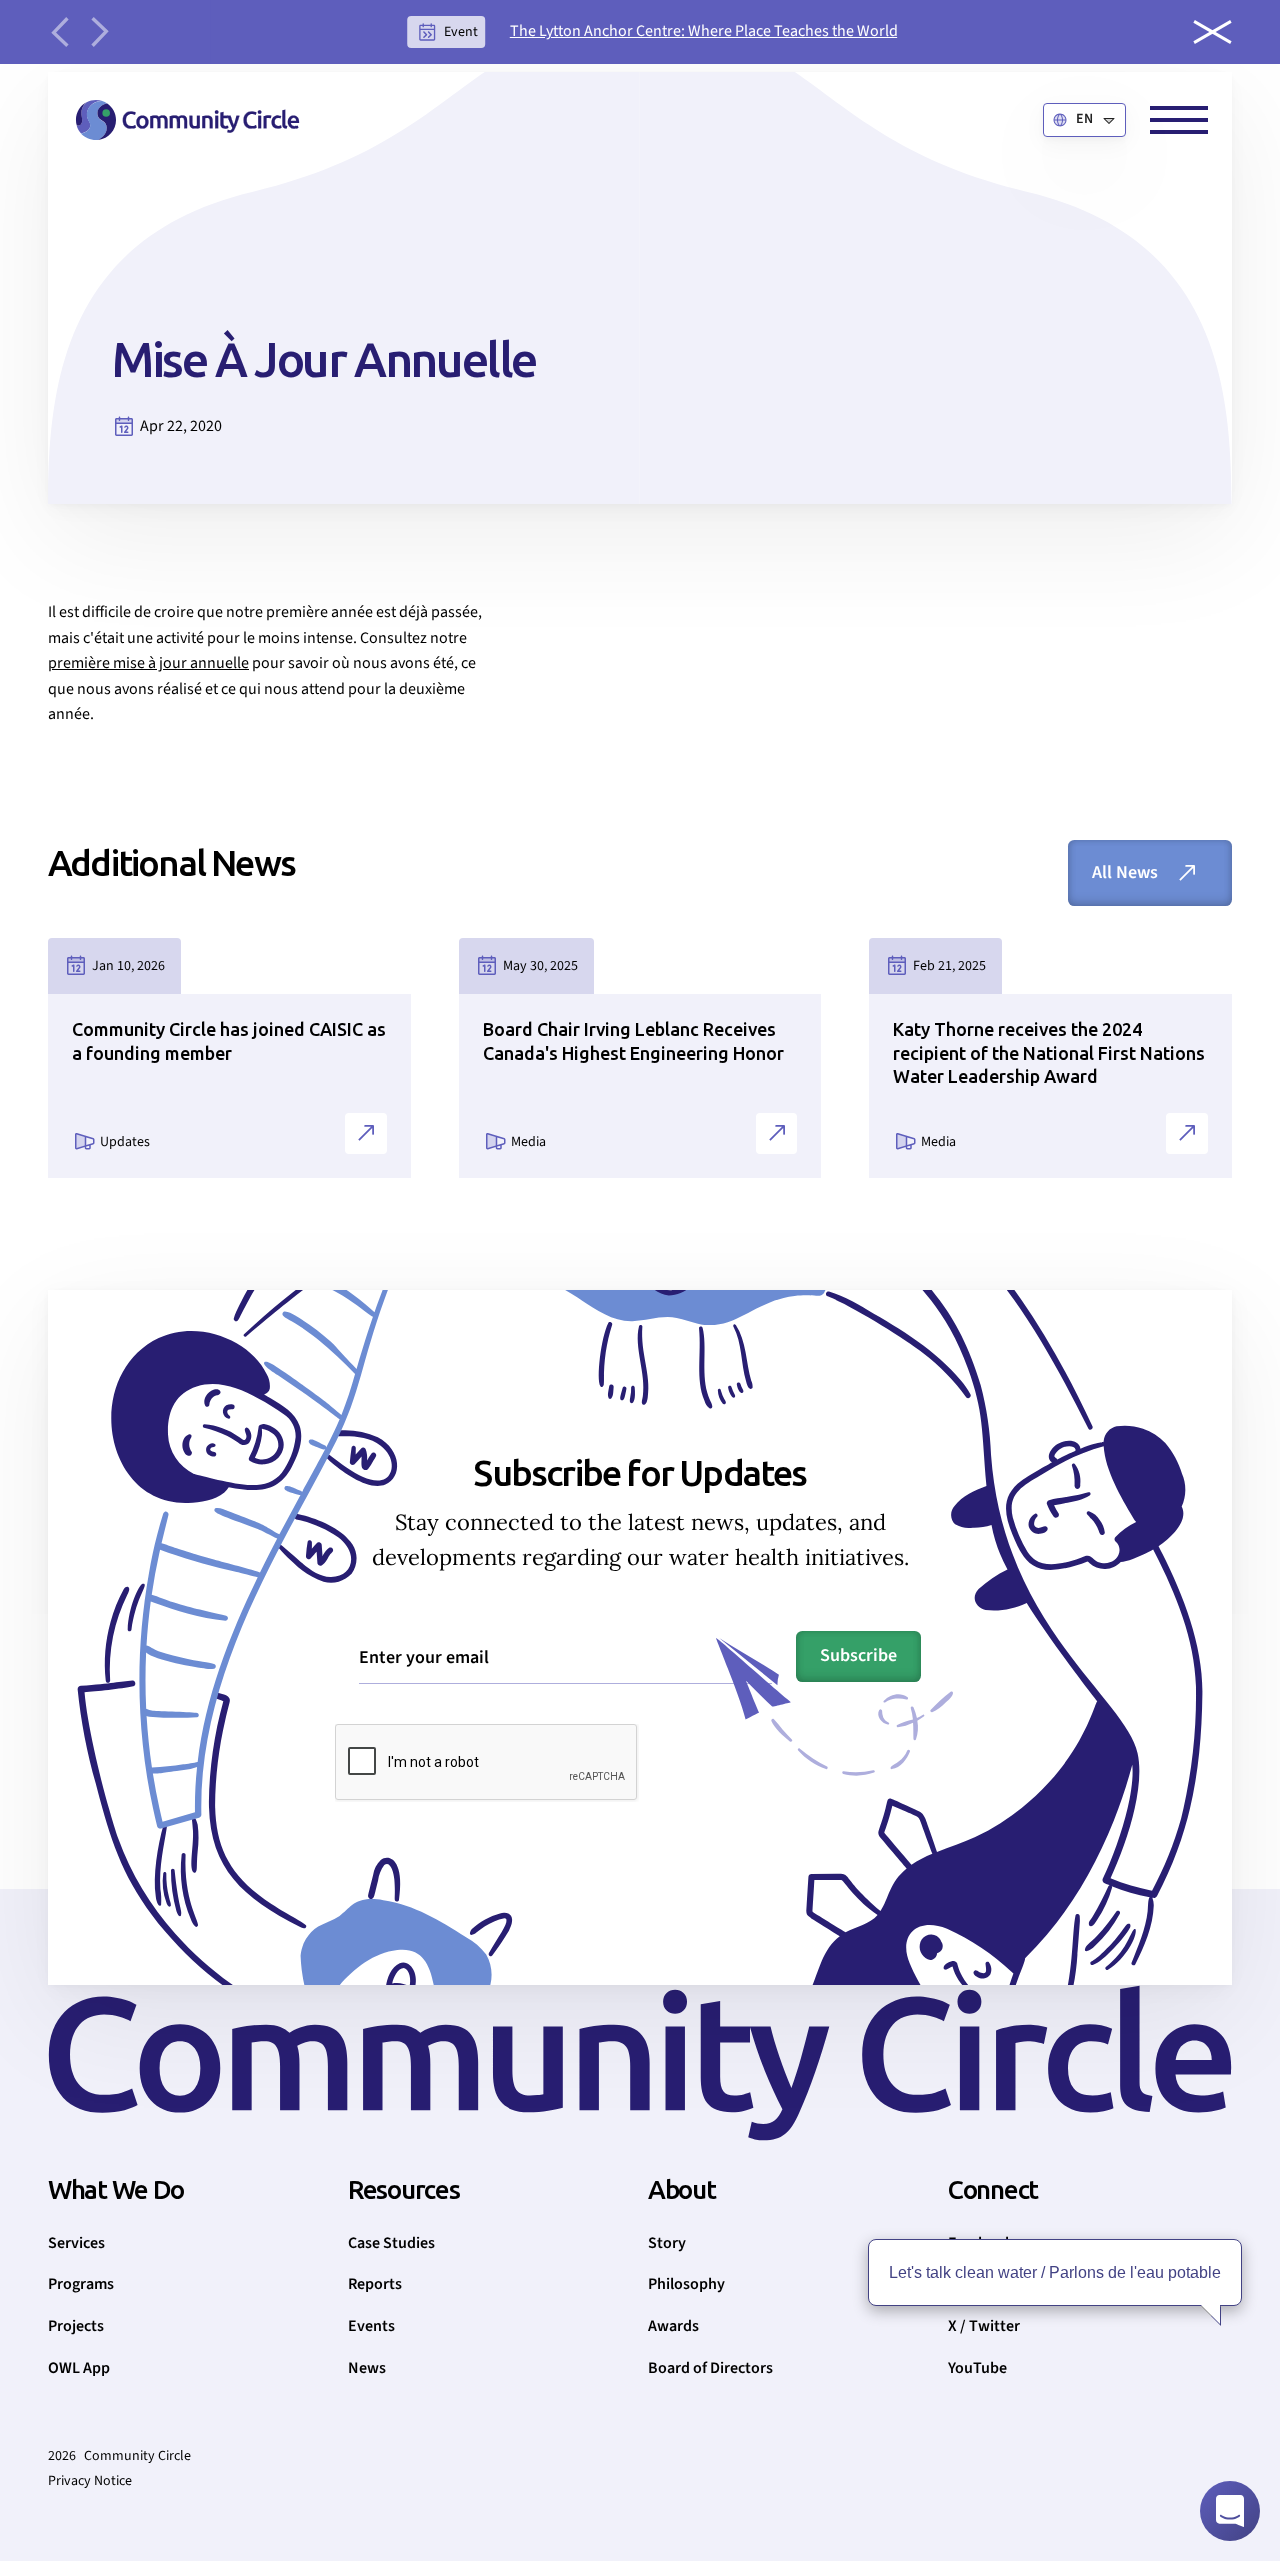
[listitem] (652, 32)
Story (667, 2243)
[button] (1084, 120)
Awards (673, 2326)
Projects (76, 2326)
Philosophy (686, 2284)
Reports (375, 2284)
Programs (81, 2284)
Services (76, 2243)
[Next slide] (100, 32)
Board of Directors (710, 2368)
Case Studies (391, 2243)
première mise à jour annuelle (148, 663)
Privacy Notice (90, 2481)
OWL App (79, 2368)
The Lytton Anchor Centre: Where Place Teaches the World (704, 31)
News (367, 2368)
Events (371, 2326)
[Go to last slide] (60, 32)
